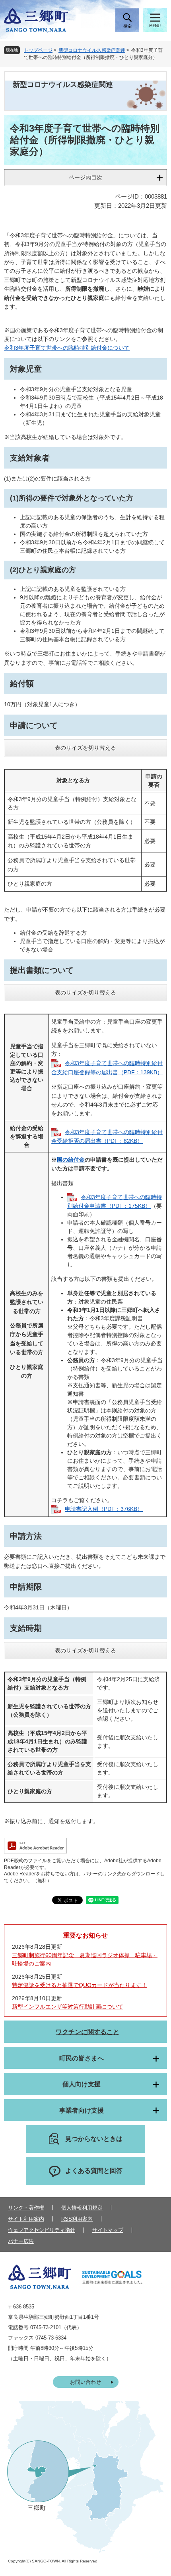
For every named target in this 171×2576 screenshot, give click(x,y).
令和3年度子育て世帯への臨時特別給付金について (67, 348)
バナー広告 (21, 2241)
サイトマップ (108, 2230)
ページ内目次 (85, 177)
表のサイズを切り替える (85, 748)
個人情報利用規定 (82, 2208)
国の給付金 (71, 1160)
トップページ (38, 50)
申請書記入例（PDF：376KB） (104, 1509)
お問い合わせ (85, 2382)
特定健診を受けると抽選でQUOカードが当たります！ (80, 1985)
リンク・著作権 (26, 2208)
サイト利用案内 (26, 2219)
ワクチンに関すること (87, 2032)
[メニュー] (155, 20)
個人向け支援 (82, 2084)
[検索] (127, 20)
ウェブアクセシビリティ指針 (42, 2230)
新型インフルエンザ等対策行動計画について (68, 2007)
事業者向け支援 (82, 2110)
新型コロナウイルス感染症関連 (92, 50)
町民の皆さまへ (82, 2058)
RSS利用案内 (77, 2219)
